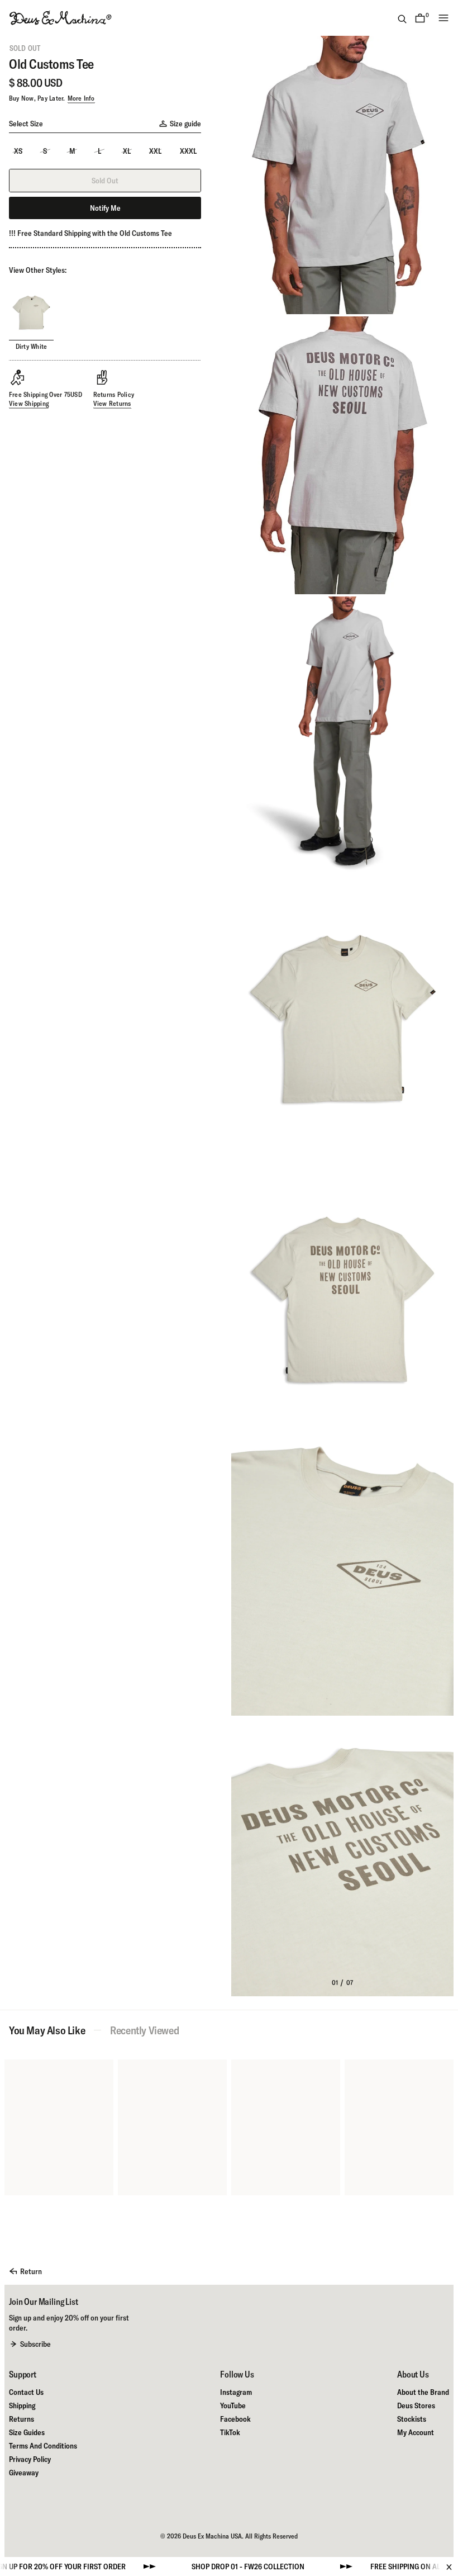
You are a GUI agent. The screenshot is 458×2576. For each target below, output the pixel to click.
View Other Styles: (38, 270)
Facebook (235, 2419)
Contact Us (26, 2392)
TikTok (230, 2432)
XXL (155, 151)
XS (18, 151)
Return (31, 2271)
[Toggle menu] (443, 18)
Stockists (412, 2419)
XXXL (188, 151)
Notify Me (105, 208)
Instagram (236, 2392)
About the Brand (423, 2392)
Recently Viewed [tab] (144, 2030)
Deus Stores (416, 2405)
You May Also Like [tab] (47, 2030)
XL (127, 151)
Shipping (22, 2405)
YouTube (233, 2405)
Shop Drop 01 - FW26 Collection (186, 2566)
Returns (22, 2419)
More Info (81, 98)
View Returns (112, 403)
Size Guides (27, 2432)
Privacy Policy (30, 2459)
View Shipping (29, 403)
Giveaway (24, 2473)
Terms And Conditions (43, 2446)
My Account (416, 2432)
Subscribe (35, 2344)
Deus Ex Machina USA (212, 2536)
